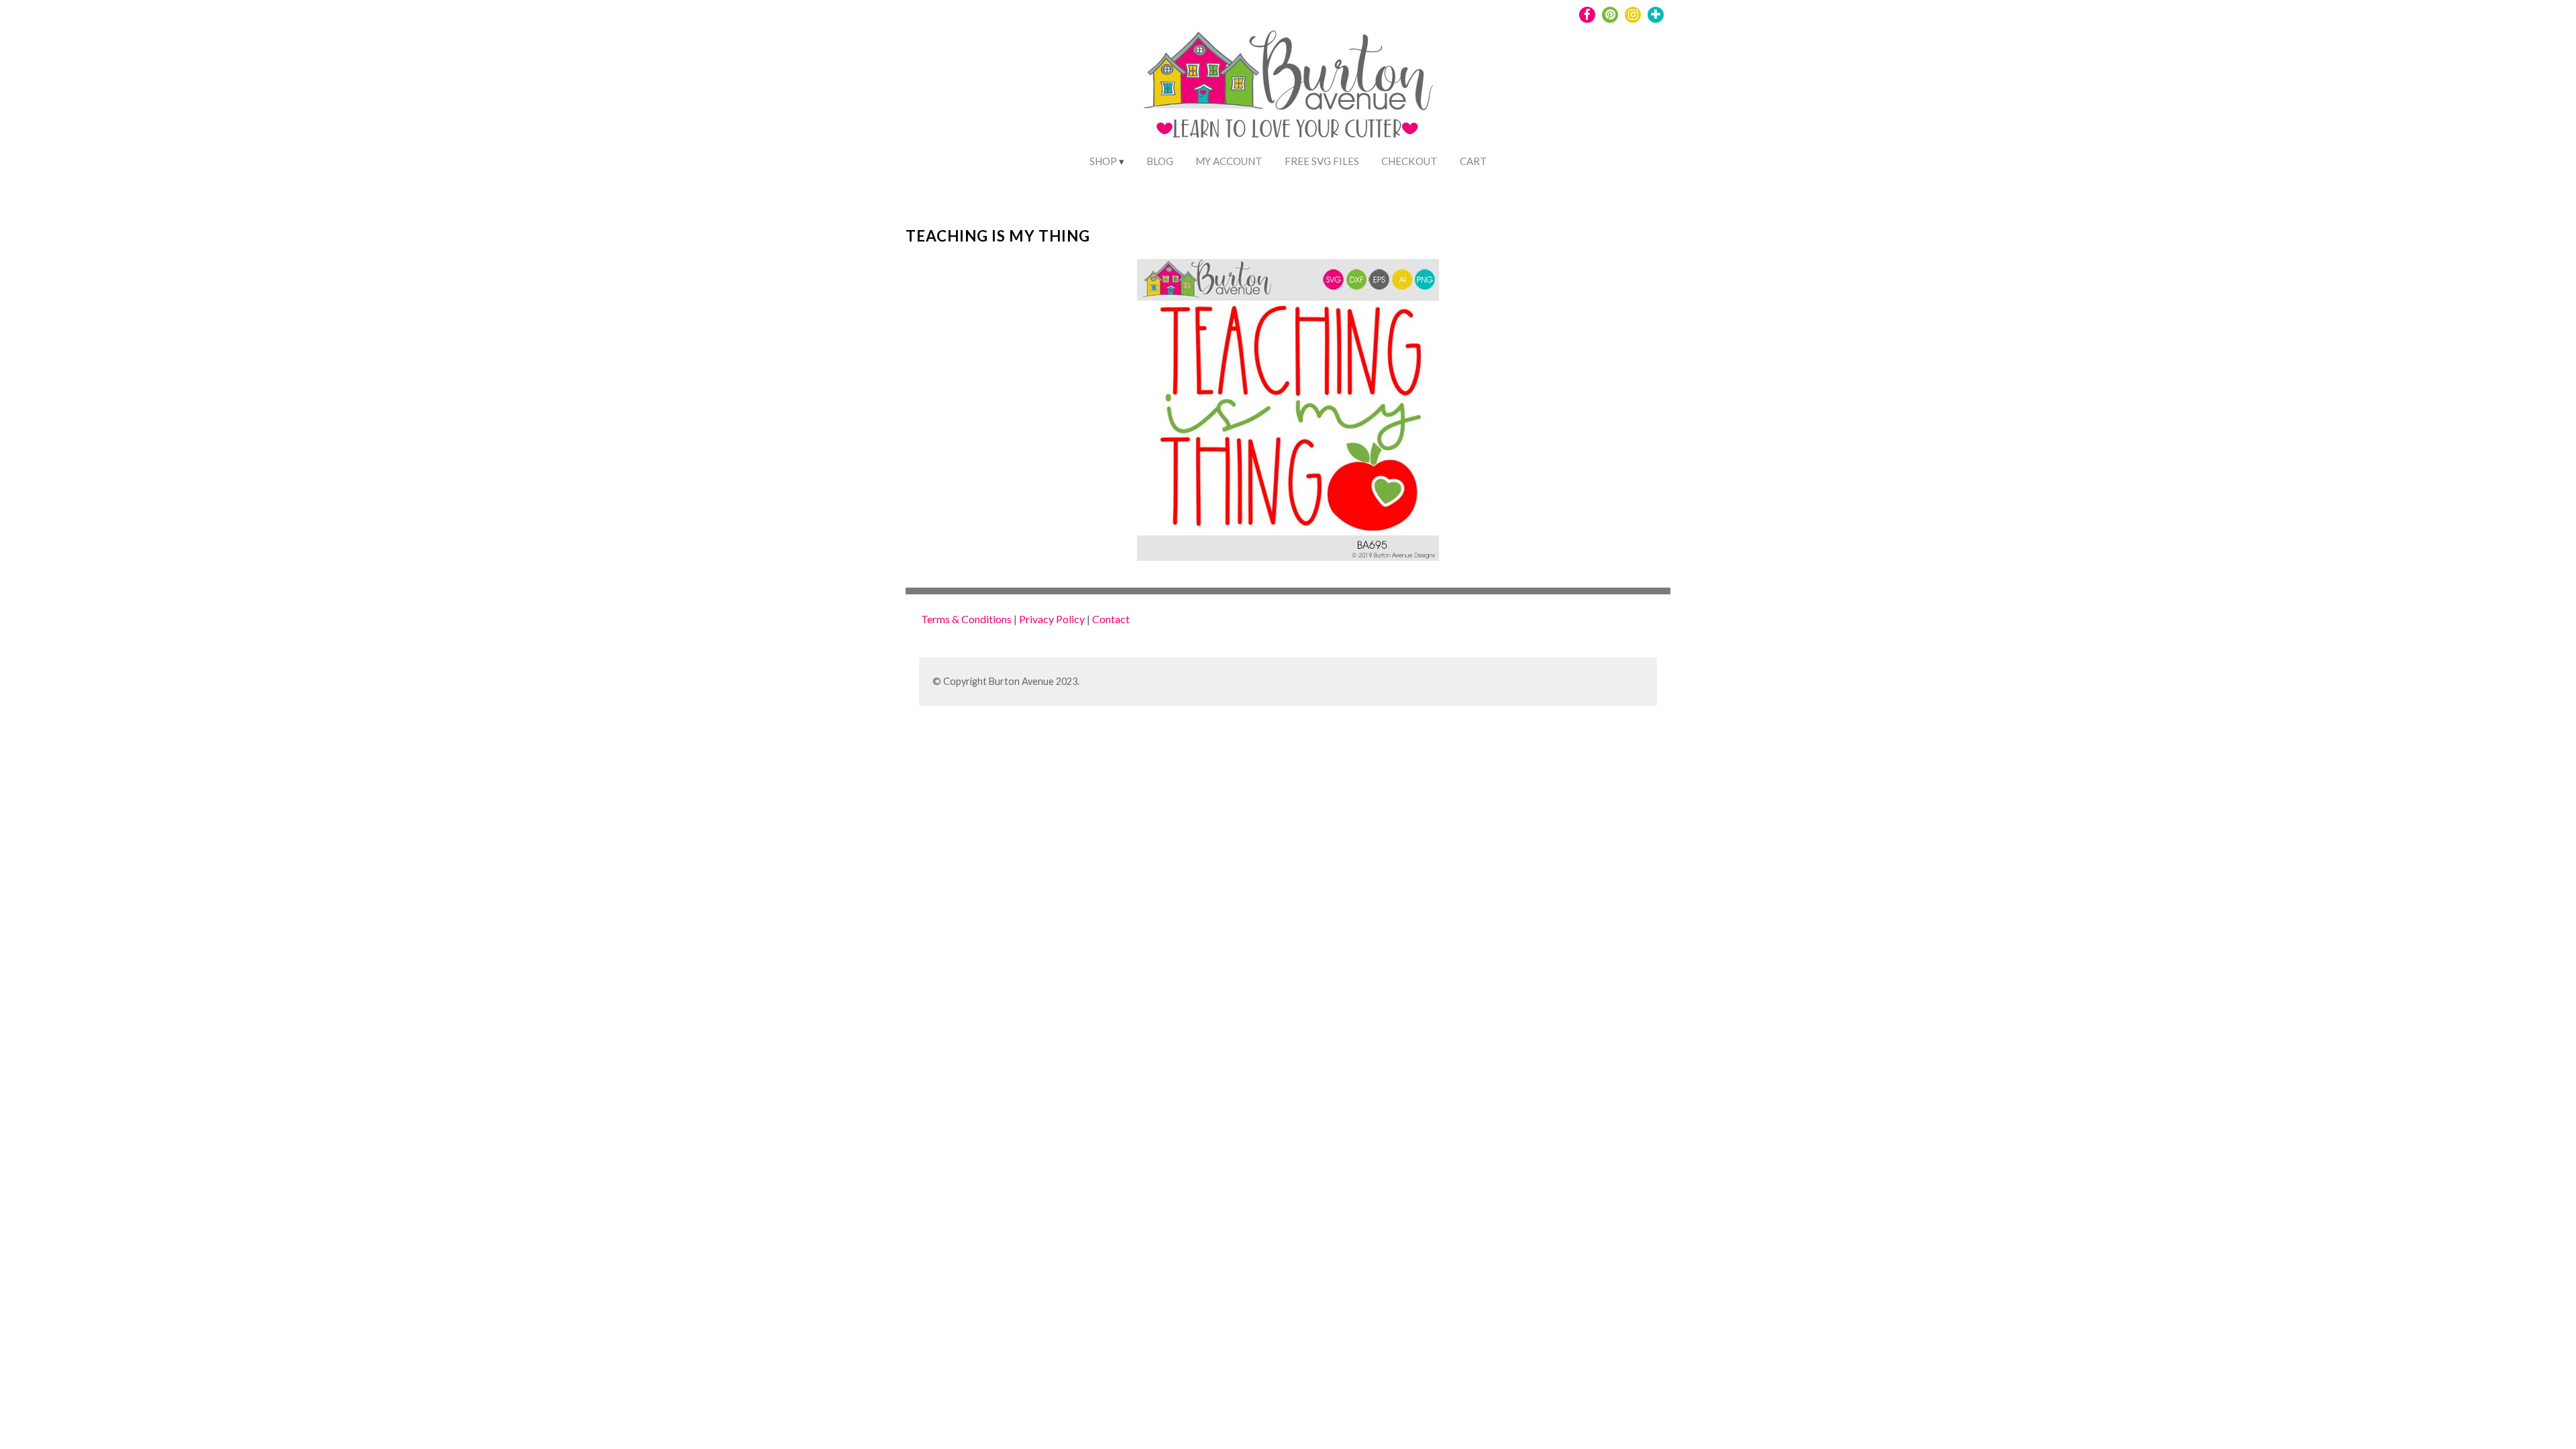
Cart (1473, 161)
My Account (1229, 161)
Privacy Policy (1052, 619)
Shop (1103, 161)
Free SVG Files (1322, 161)
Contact (1111, 619)
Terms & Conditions (966, 619)
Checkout (1409, 161)
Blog (1160, 161)
